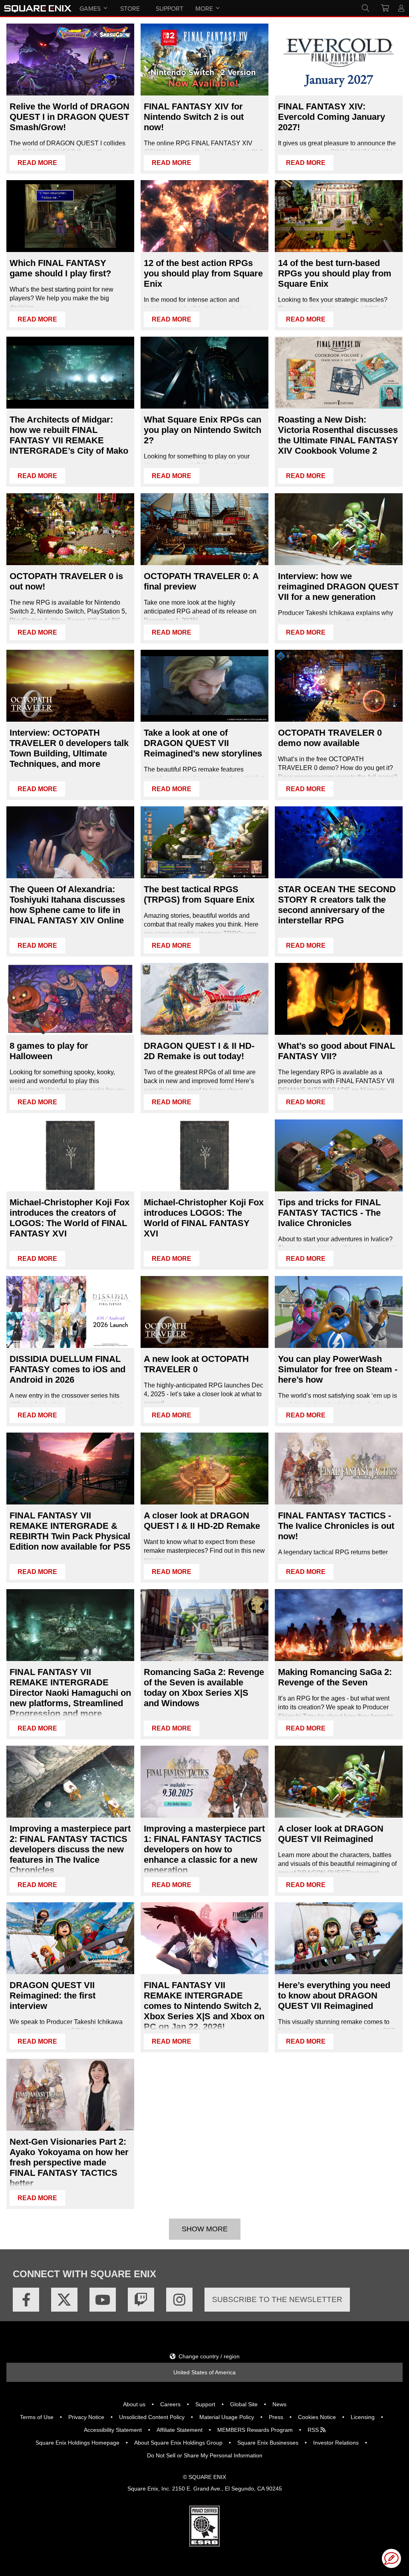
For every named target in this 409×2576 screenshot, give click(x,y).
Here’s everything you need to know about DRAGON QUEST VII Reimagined (334, 1996)
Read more (37, 163)
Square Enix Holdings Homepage (77, 2443)
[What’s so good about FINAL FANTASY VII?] (339, 999)
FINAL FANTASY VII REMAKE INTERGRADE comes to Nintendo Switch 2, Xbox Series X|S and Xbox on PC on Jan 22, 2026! (204, 2006)
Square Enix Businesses (268, 2443)
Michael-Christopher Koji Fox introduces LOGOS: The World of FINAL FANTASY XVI (204, 1218)
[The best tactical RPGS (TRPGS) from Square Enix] (204, 842)
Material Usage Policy (227, 2417)
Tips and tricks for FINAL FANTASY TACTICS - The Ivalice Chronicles (329, 1213)
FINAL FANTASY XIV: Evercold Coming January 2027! (332, 117)
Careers (170, 2404)
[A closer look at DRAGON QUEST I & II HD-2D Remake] (204, 1469)
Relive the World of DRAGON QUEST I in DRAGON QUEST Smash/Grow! (69, 117)
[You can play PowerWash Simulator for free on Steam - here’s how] (339, 1312)
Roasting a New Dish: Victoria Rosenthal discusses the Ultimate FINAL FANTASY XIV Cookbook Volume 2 (338, 435)
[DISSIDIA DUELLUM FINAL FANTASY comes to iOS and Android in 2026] (70, 1312)
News (279, 2404)
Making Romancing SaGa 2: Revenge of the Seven (335, 1677)
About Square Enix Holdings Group (178, 2443)
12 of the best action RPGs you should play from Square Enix (203, 273)
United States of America (204, 2372)
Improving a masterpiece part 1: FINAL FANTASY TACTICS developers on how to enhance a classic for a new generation (204, 1849)
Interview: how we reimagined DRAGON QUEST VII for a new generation (338, 586)
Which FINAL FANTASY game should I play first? (60, 268)
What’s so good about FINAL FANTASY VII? (337, 1051)
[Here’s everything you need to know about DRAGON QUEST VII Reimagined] (339, 1938)
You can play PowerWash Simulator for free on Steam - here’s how (338, 1369)
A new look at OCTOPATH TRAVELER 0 (196, 1364)
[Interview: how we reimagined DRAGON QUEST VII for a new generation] (339, 529)
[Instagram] (179, 2300)
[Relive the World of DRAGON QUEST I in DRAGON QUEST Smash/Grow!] (70, 60)
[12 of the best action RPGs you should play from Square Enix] (204, 216)
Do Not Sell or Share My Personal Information (205, 2455)
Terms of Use (37, 2417)
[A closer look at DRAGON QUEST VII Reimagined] (339, 1782)
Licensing (363, 2417)
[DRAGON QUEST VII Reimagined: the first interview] (70, 1938)
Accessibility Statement (113, 2430)
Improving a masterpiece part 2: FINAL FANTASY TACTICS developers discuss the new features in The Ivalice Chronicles (70, 1849)
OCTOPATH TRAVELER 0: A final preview (201, 581)
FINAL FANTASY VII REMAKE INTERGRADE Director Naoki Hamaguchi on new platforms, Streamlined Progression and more (70, 1693)
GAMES (90, 8)
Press (276, 2417)
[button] (391, 2558)
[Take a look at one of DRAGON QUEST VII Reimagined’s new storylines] (204, 686)
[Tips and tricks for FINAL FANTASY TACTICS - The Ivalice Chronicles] (339, 1155)
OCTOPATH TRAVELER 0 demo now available (330, 738)
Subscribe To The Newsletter (277, 2299)
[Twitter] (64, 2300)
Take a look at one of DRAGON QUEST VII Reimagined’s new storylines (203, 743)
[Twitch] (141, 2300)
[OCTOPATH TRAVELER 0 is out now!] (70, 529)
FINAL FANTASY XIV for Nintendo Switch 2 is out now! (194, 117)
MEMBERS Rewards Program (255, 2430)
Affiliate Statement (180, 2430)
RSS (314, 2430)
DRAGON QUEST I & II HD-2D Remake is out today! (199, 1051)
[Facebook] (26, 2300)
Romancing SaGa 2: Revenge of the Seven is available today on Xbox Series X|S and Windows (204, 1688)
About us (134, 2404)
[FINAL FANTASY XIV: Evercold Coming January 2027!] (339, 60)
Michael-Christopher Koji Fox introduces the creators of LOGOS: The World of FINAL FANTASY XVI (69, 1218)
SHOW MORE (205, 2229)
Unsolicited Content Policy (152, 2417)
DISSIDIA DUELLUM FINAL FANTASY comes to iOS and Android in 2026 (68, 1369)
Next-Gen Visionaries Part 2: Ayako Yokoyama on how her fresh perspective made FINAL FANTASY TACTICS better (69, 2162)
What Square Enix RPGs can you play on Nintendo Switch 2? (203, 430)
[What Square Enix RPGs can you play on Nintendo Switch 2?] (204, 373)
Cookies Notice (317, 2417)
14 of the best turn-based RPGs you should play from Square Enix (335, 273)
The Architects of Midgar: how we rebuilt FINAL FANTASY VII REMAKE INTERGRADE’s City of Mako (69, 435)
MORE (204, 8)
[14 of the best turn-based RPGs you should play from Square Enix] (339, 216)
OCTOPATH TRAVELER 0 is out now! (66, 581)
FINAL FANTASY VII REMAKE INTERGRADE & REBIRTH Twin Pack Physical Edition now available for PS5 (70, 1531)
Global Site (244, 2404)
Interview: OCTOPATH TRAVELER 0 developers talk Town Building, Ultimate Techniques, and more (69, 748)
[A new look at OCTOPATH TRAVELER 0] (204, 1312)
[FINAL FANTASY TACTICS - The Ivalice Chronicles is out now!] (339, 1469)
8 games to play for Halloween (49, 1051)
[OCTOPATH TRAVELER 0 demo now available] (339, 686)
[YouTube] (103, 2300)
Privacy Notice (86, 2417)
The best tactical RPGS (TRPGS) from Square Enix (199, 894)
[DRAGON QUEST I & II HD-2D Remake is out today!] (204, 999)
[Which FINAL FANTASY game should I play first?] (70, 216)
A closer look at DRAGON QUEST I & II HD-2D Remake (202, 1521)
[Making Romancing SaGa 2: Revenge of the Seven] (339, 1625)
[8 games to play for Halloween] (70, 999)
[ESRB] (204, 2544)
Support (205, 2404)
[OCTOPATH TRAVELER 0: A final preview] (204, 529)
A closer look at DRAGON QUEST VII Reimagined (331, 1834)
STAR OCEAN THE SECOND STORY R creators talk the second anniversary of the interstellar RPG (337, 905)
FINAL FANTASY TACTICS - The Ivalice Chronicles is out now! (336, 1526)
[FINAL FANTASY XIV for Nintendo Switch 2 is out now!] (204, 60)
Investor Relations (336, 2443)
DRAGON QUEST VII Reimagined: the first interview (53, 1996)
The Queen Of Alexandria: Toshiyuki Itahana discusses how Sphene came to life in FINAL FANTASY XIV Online (67, 905)
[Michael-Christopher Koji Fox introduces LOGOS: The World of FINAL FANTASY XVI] (204, 1155)
